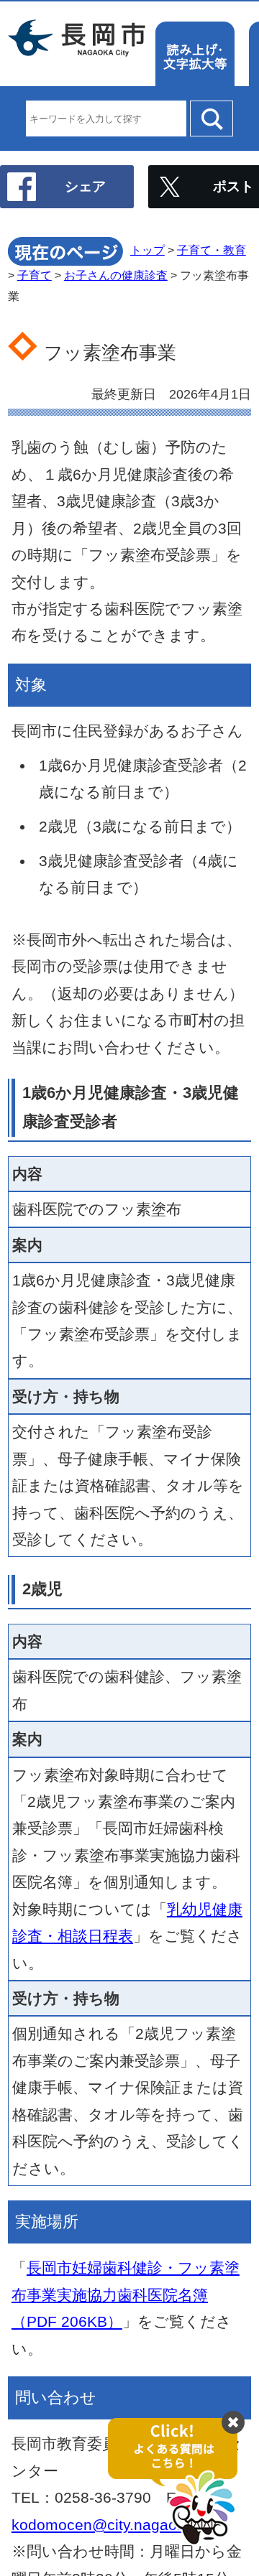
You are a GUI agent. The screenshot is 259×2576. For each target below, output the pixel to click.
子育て (35, 275)
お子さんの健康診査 (116, 275)
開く (180, 2482)
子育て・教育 (212, 250)
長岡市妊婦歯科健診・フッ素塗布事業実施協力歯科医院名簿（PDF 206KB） (126, 2294)
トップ (147, 250)
